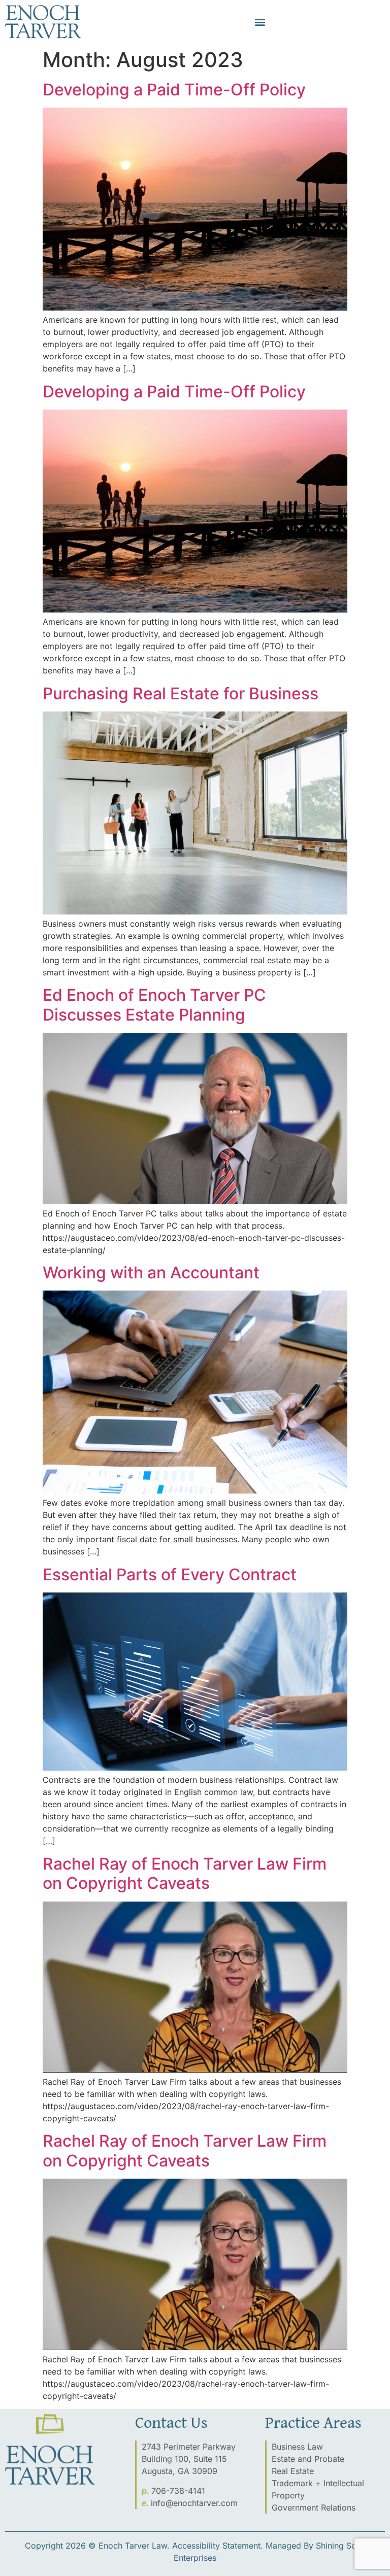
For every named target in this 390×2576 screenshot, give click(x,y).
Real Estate (293, 2471)
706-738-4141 (178, 2491)
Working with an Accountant (151, 1273)
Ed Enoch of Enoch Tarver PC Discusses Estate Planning (154, 1005)
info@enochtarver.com (194, 2503)
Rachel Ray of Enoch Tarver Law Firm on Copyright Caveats (185, 1873)
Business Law (297, 2447)
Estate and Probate (308, 2459)
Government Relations (314, 2507)
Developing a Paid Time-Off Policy (174, 90)
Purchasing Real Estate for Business (181, 693)
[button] (260, 22)
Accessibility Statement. (218, 2546)
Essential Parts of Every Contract (170, 1574)
